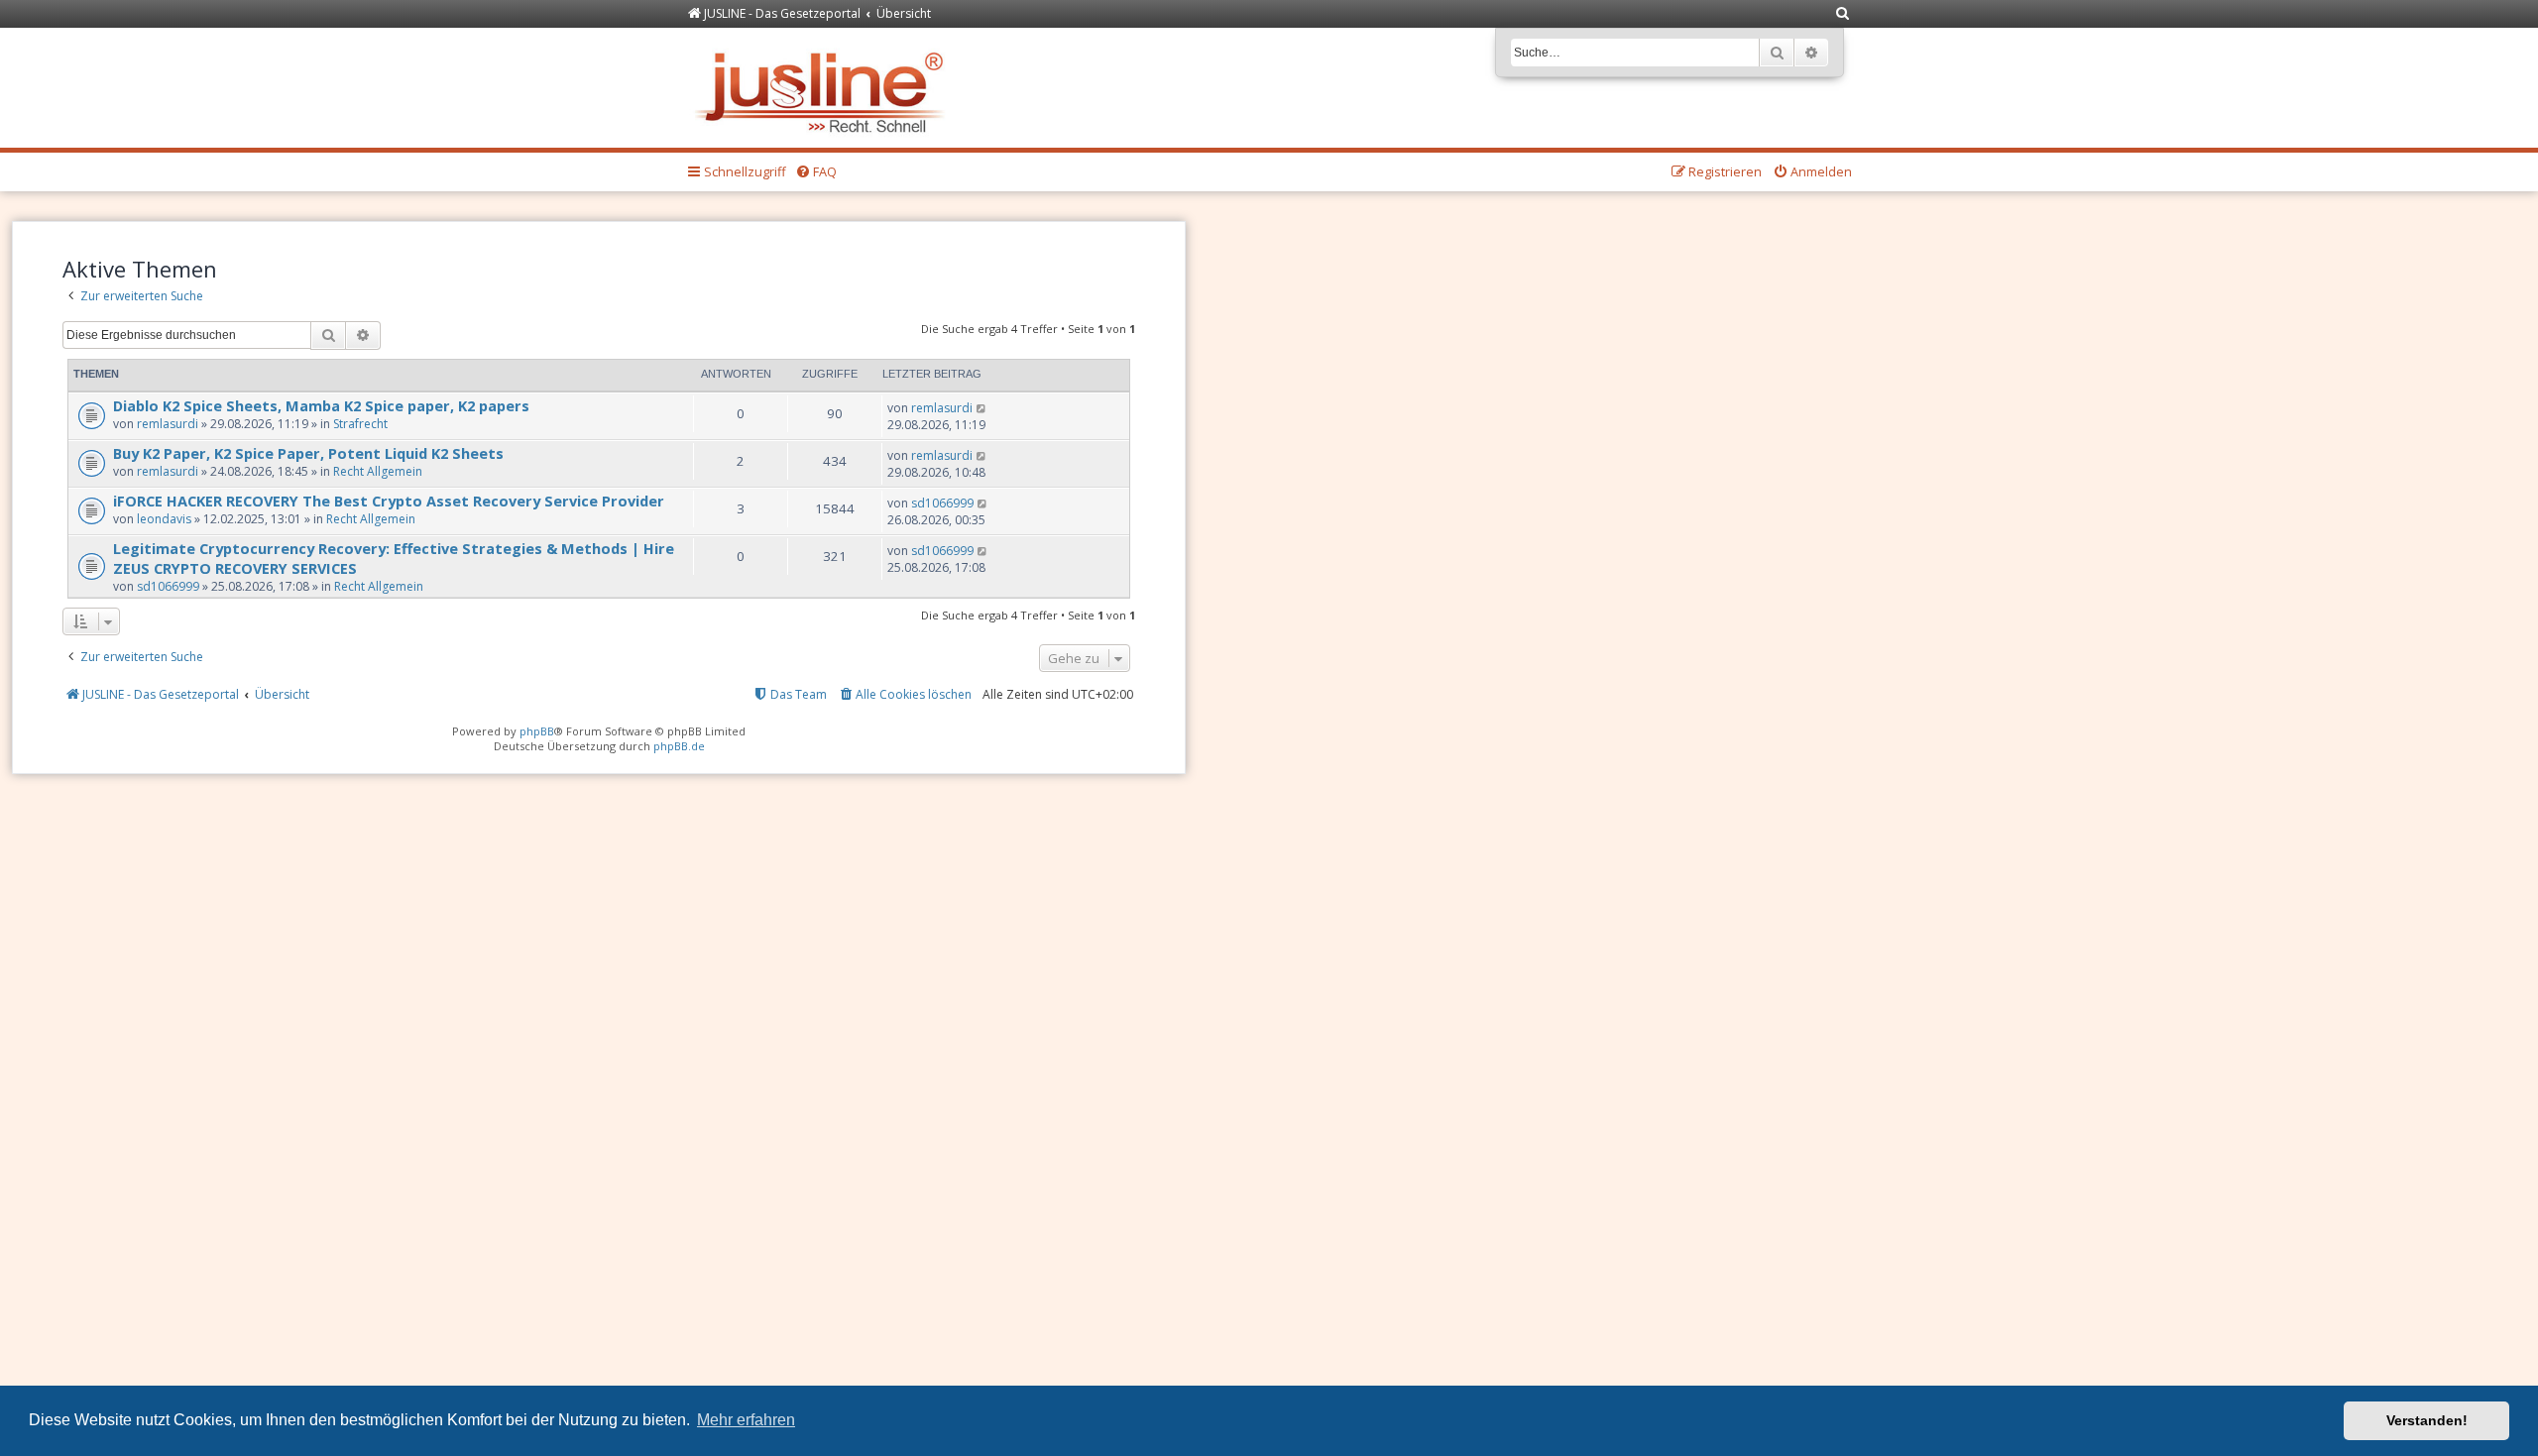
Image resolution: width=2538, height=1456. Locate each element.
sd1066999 (942, 503)
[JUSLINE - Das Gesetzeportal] (824, 88)
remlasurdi (168, 424)
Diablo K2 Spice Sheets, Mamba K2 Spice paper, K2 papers (321, 405)
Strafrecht (360, 424)
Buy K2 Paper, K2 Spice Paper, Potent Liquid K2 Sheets (308, 453)
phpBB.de (679, 746)
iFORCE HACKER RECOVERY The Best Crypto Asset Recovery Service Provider (391, 501)
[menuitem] (1843, 14)
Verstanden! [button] (2427, 1420)
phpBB (537, 731)
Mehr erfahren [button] (746, 1420)
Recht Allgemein (378, 471)
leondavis (164, 519)
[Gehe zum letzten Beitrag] (982, 408)
